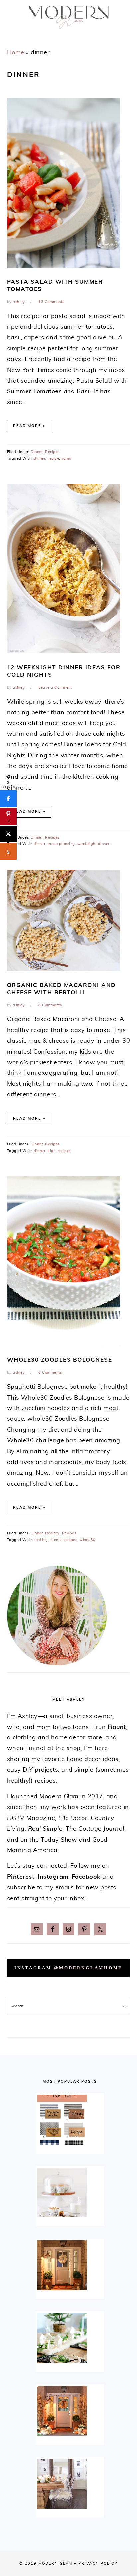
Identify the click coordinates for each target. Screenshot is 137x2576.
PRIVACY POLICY (98, 2564)
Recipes (52, 452)
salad (67, 458)
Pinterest (21, 1877)
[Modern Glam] (68, 31)
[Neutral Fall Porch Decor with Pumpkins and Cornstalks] (70, 2411)
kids (51, 1151)
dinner (39, 458)
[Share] (8, 799)
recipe (53, 458)
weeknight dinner (94, 844)
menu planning (61, 844)
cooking (41, 1540)
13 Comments (51, 302)
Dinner (37, 452)
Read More (27, 426)
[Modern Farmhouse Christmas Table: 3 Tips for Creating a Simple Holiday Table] (70, 2338)
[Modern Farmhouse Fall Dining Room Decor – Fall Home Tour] (70, 2484)
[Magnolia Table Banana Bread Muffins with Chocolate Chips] (70, 2192)
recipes (64, 1151)
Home (16, 53)
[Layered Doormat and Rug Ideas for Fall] (70, 2120)
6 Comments (50, 1005)
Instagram (53, 1877)
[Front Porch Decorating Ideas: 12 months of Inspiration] (70, 2265)
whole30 (88, 1540)
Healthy (52, 1533)
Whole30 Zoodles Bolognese (60, 1360)
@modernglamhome (88, 1968)
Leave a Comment (55, 687)
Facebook (86, 1877)
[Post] (8, 834)
